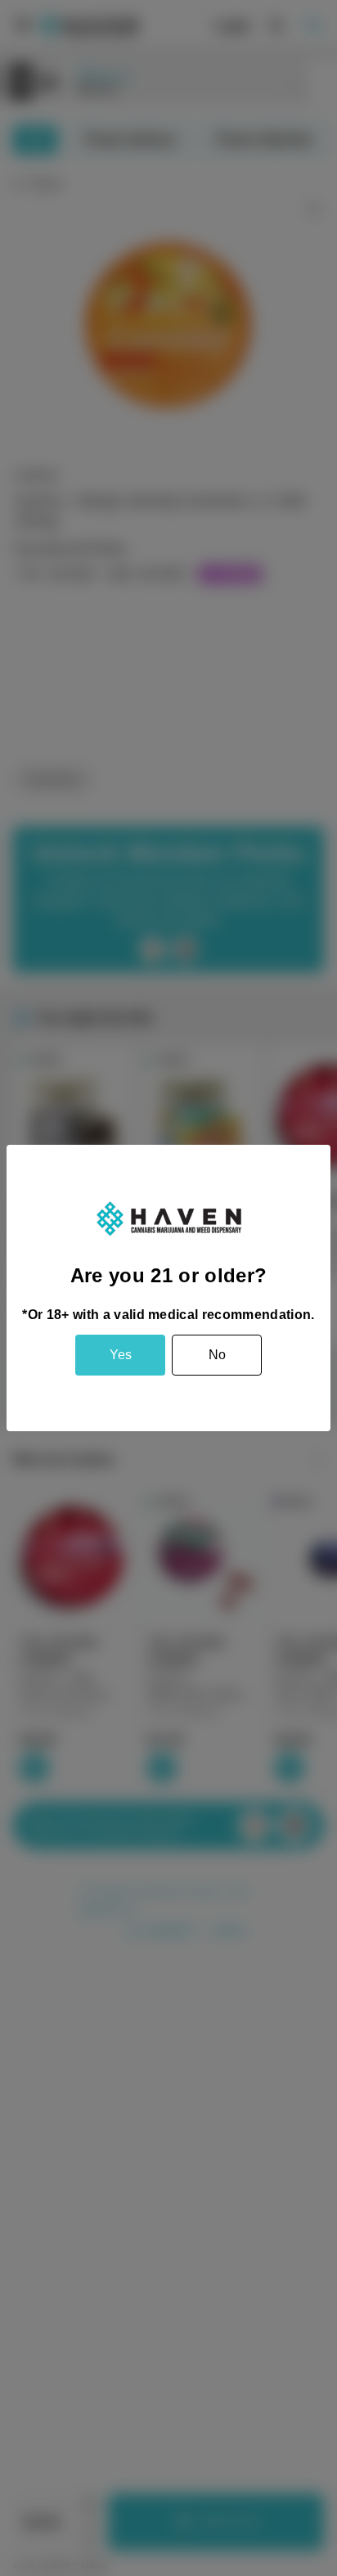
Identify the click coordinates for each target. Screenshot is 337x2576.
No (217, 1355)
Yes (121, 1355)
